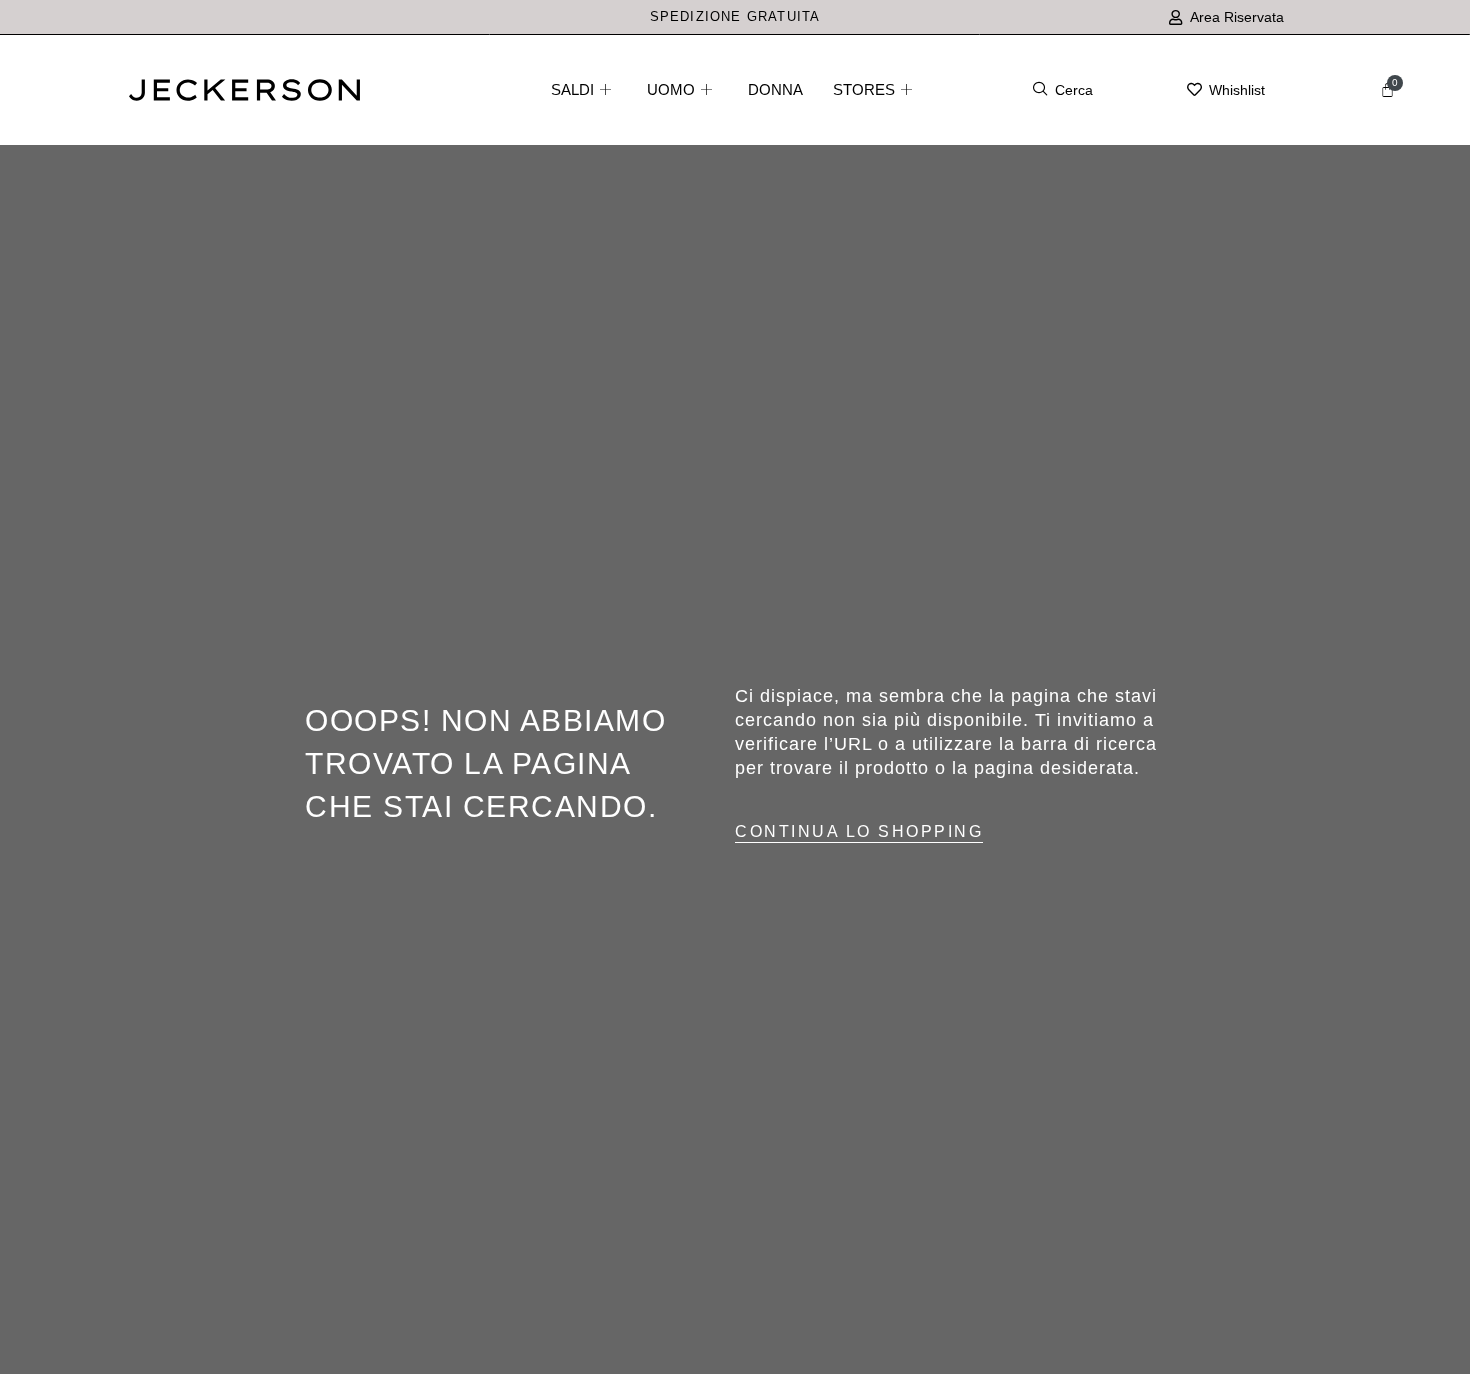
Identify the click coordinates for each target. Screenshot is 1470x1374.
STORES (864, 89)
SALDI (572, 89)
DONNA (775, 89)
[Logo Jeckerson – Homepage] (244, 95)
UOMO (671, 89)
